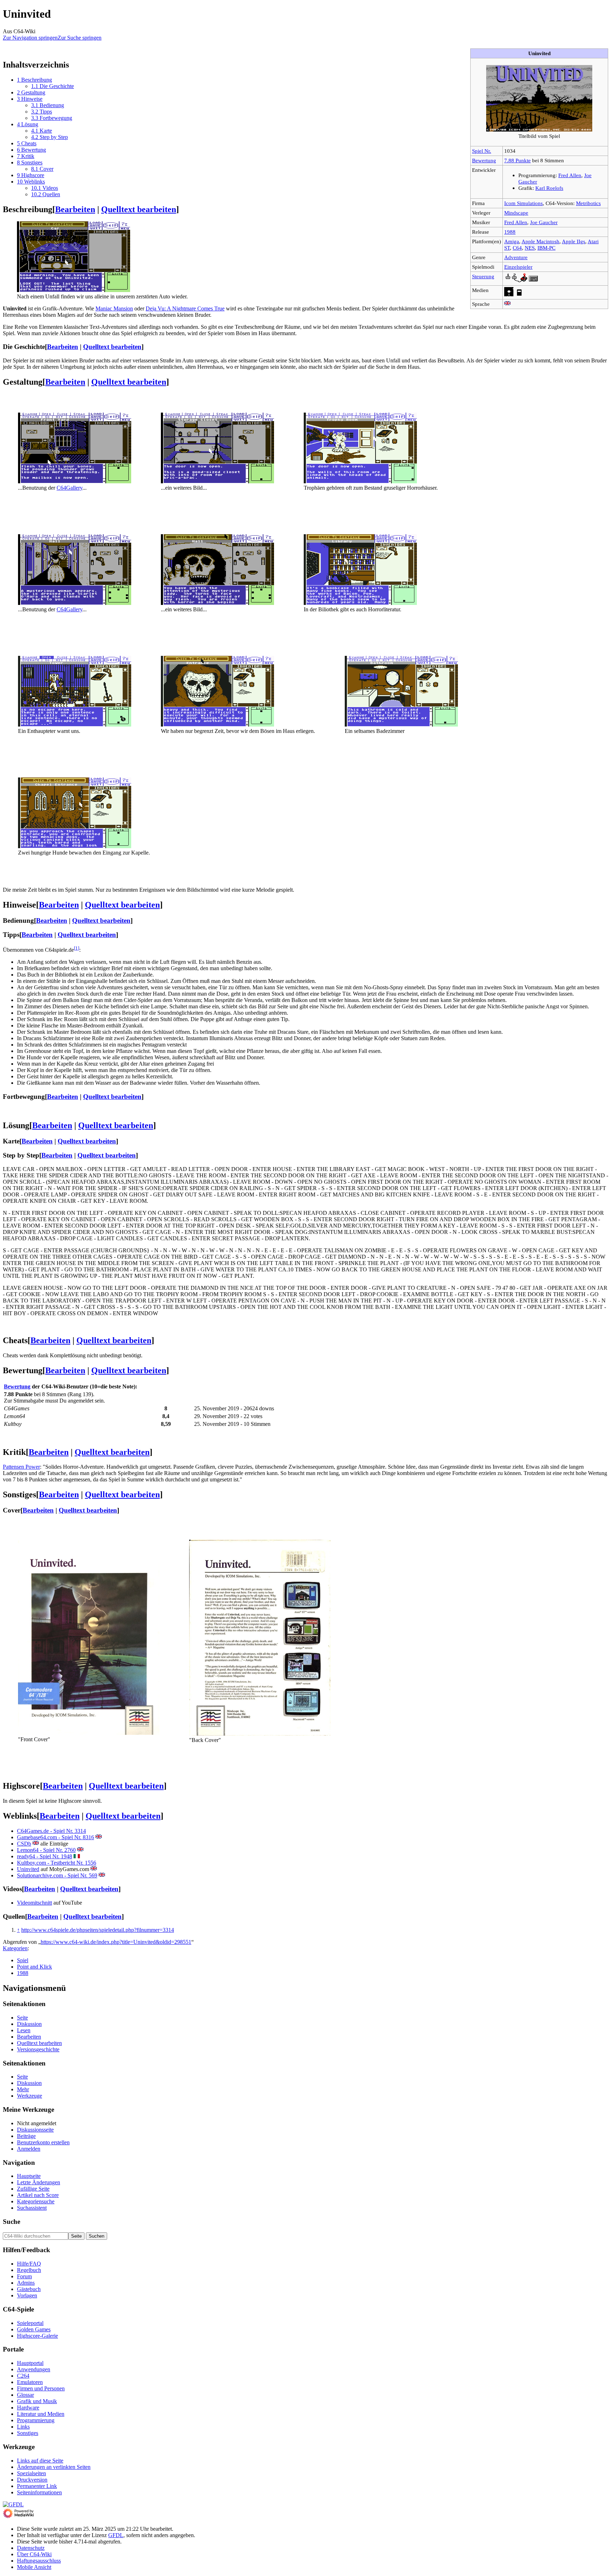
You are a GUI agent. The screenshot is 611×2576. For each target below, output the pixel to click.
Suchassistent (32, 2208)
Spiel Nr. (482, 151)
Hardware (28, 2408)
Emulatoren (30, 2382)
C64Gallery (69, 488)
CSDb (24, 1844)
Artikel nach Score (38, 2195)
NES (530, 248)
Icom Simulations (523, 203)
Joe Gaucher (544, 222)
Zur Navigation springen (30, 38)
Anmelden (29, 2149)
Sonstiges (28, 2433)
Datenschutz (31, 2548)
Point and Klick (34, 1967)
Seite (22, 2018)
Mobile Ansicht (34, 2567)
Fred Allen (570, 175)
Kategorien (15, 1948)
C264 (23, 2376)
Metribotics (588, 203)
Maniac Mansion (114, 308)
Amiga (512, 241)
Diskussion (29, 2024)
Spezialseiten (31, 2473)
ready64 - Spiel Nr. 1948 (45, 1856)
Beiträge (26, 2136)
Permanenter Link (37, 2486)
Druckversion (32, 2480)
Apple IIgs (574, 241)
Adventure (516, 257)
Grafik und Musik (37, 2401)
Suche (11, 2222)
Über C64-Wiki (34, 2554)
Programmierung (36, 2420)
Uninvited (28, 1869)
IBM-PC (546, 248)
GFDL (116, 2535)
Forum (24, 2276)
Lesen (24, 2030)
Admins (26, 2283)
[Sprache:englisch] (507, 304)
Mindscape (516, 213)
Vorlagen (27, 2295)
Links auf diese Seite (40, 2461)
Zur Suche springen (80, 38)
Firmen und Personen (41, 2388)
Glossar (25, 2395)
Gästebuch (29, 2289)
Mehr (23, 2089)
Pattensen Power (21, 1467)
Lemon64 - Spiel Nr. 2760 (46, 1850)
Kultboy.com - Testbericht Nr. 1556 (57, 1863)
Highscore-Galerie (37, 2336)
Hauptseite (29, 2176)
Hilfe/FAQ (29, 2264)
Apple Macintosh (540, 241)
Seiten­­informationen (39, 2492)
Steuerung (483, 276)
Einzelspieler (518, 267)
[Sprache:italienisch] (77, 1856)
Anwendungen (34, 2369)
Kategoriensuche (36, 2201)
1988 (510, 232)
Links (23, 2427)
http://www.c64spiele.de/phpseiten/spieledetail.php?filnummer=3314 (98, 1930)
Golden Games (34, 2329)
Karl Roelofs (549, 188)
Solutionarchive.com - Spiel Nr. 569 (57, 1875)
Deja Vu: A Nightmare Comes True (185, 308)
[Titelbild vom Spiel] (539, 130)
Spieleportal (30, 2323)
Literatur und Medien (41, 2414)
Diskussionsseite (35, 2130)
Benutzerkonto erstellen (43, 2142)
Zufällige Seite (33, 2189)
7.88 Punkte (517, 160)
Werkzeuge (30, 2096)
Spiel (23, 1960)
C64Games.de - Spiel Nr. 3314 (51, 1831)
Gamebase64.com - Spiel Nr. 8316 (56, 1837)
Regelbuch (29, 2270)
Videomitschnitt (34, 1903)
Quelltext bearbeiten (139, 209)
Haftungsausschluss (39, 2561)
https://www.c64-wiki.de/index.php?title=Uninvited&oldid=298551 (116, 1942)
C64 (517, 248)
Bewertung (484, 160)
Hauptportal (30, 2363)
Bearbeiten (75, 209)
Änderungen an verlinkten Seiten (54, 2467)
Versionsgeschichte (38, 2049)
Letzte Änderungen (39, 2182)
